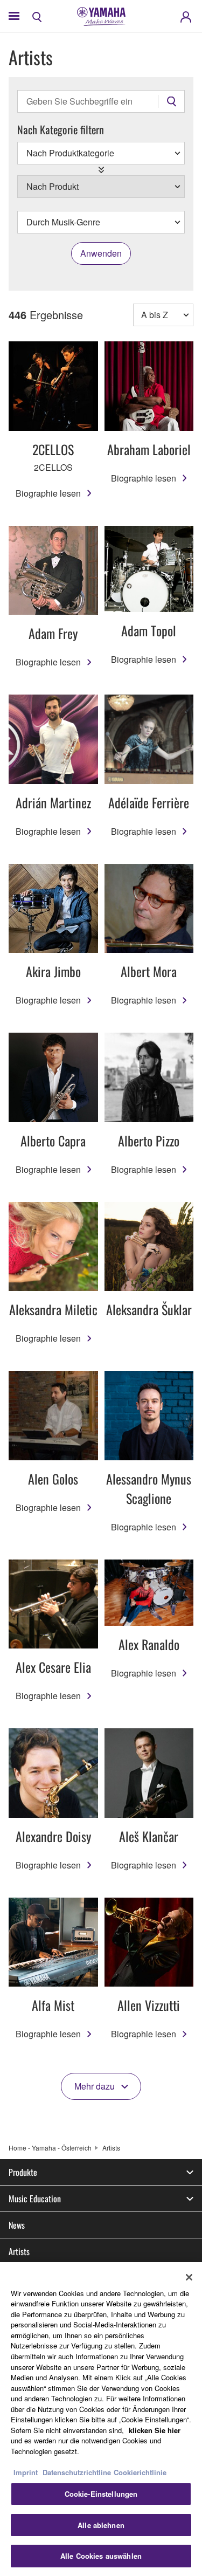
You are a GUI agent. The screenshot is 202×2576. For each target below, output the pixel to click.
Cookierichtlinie (140, 2472)
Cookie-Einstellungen (101, 2494)
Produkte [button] (23, 2172)
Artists (19, 2251)
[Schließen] (189, 2277)
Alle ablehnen (101, 2525)
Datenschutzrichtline (77, 2472)
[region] (101, 2419)
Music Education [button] (35, 2199)
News (17, 2225)
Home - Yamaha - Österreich (50, 2148)
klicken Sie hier (155, 2430)
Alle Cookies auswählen (101, 2556)
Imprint (26, 2472)
